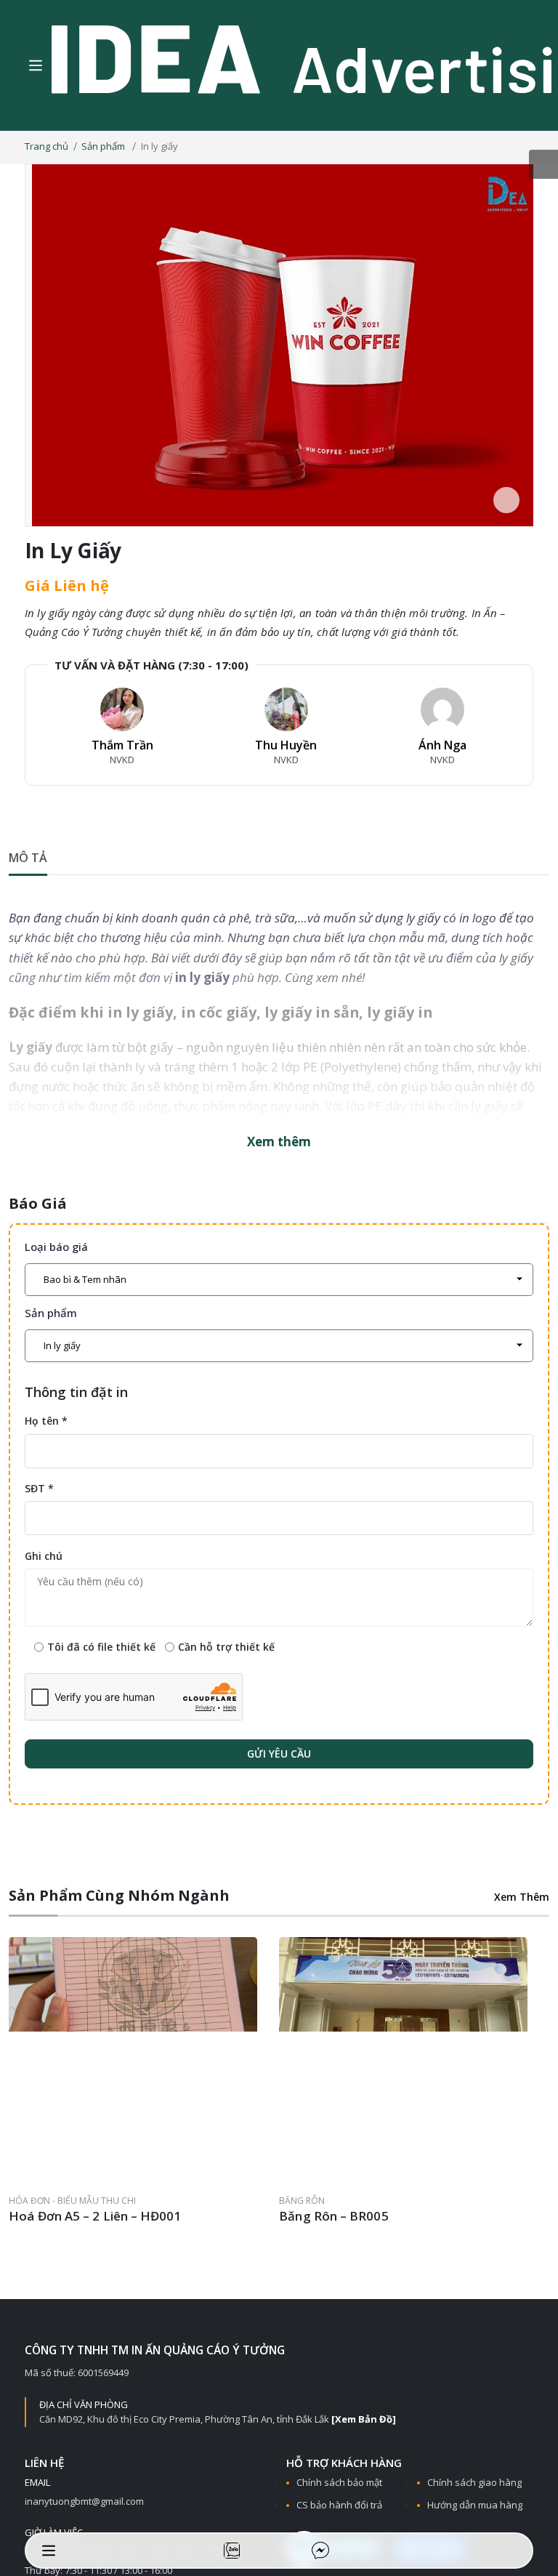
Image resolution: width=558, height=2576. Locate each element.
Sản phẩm (104, 146)
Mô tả (28, 857)
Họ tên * (46, 1421)
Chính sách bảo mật (339, 2492)
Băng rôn (313, 2211)
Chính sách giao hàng (474, 2492)
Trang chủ (46, 146)
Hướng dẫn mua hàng (475, 2515)
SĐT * (39, 1488)
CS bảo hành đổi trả (339, 2515)
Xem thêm (279, 1142)
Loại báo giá (56, 1247)
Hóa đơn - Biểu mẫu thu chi (72, 2211)
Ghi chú (44, 1555)
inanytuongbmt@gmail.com (84, 2511)
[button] (455, 1897)
